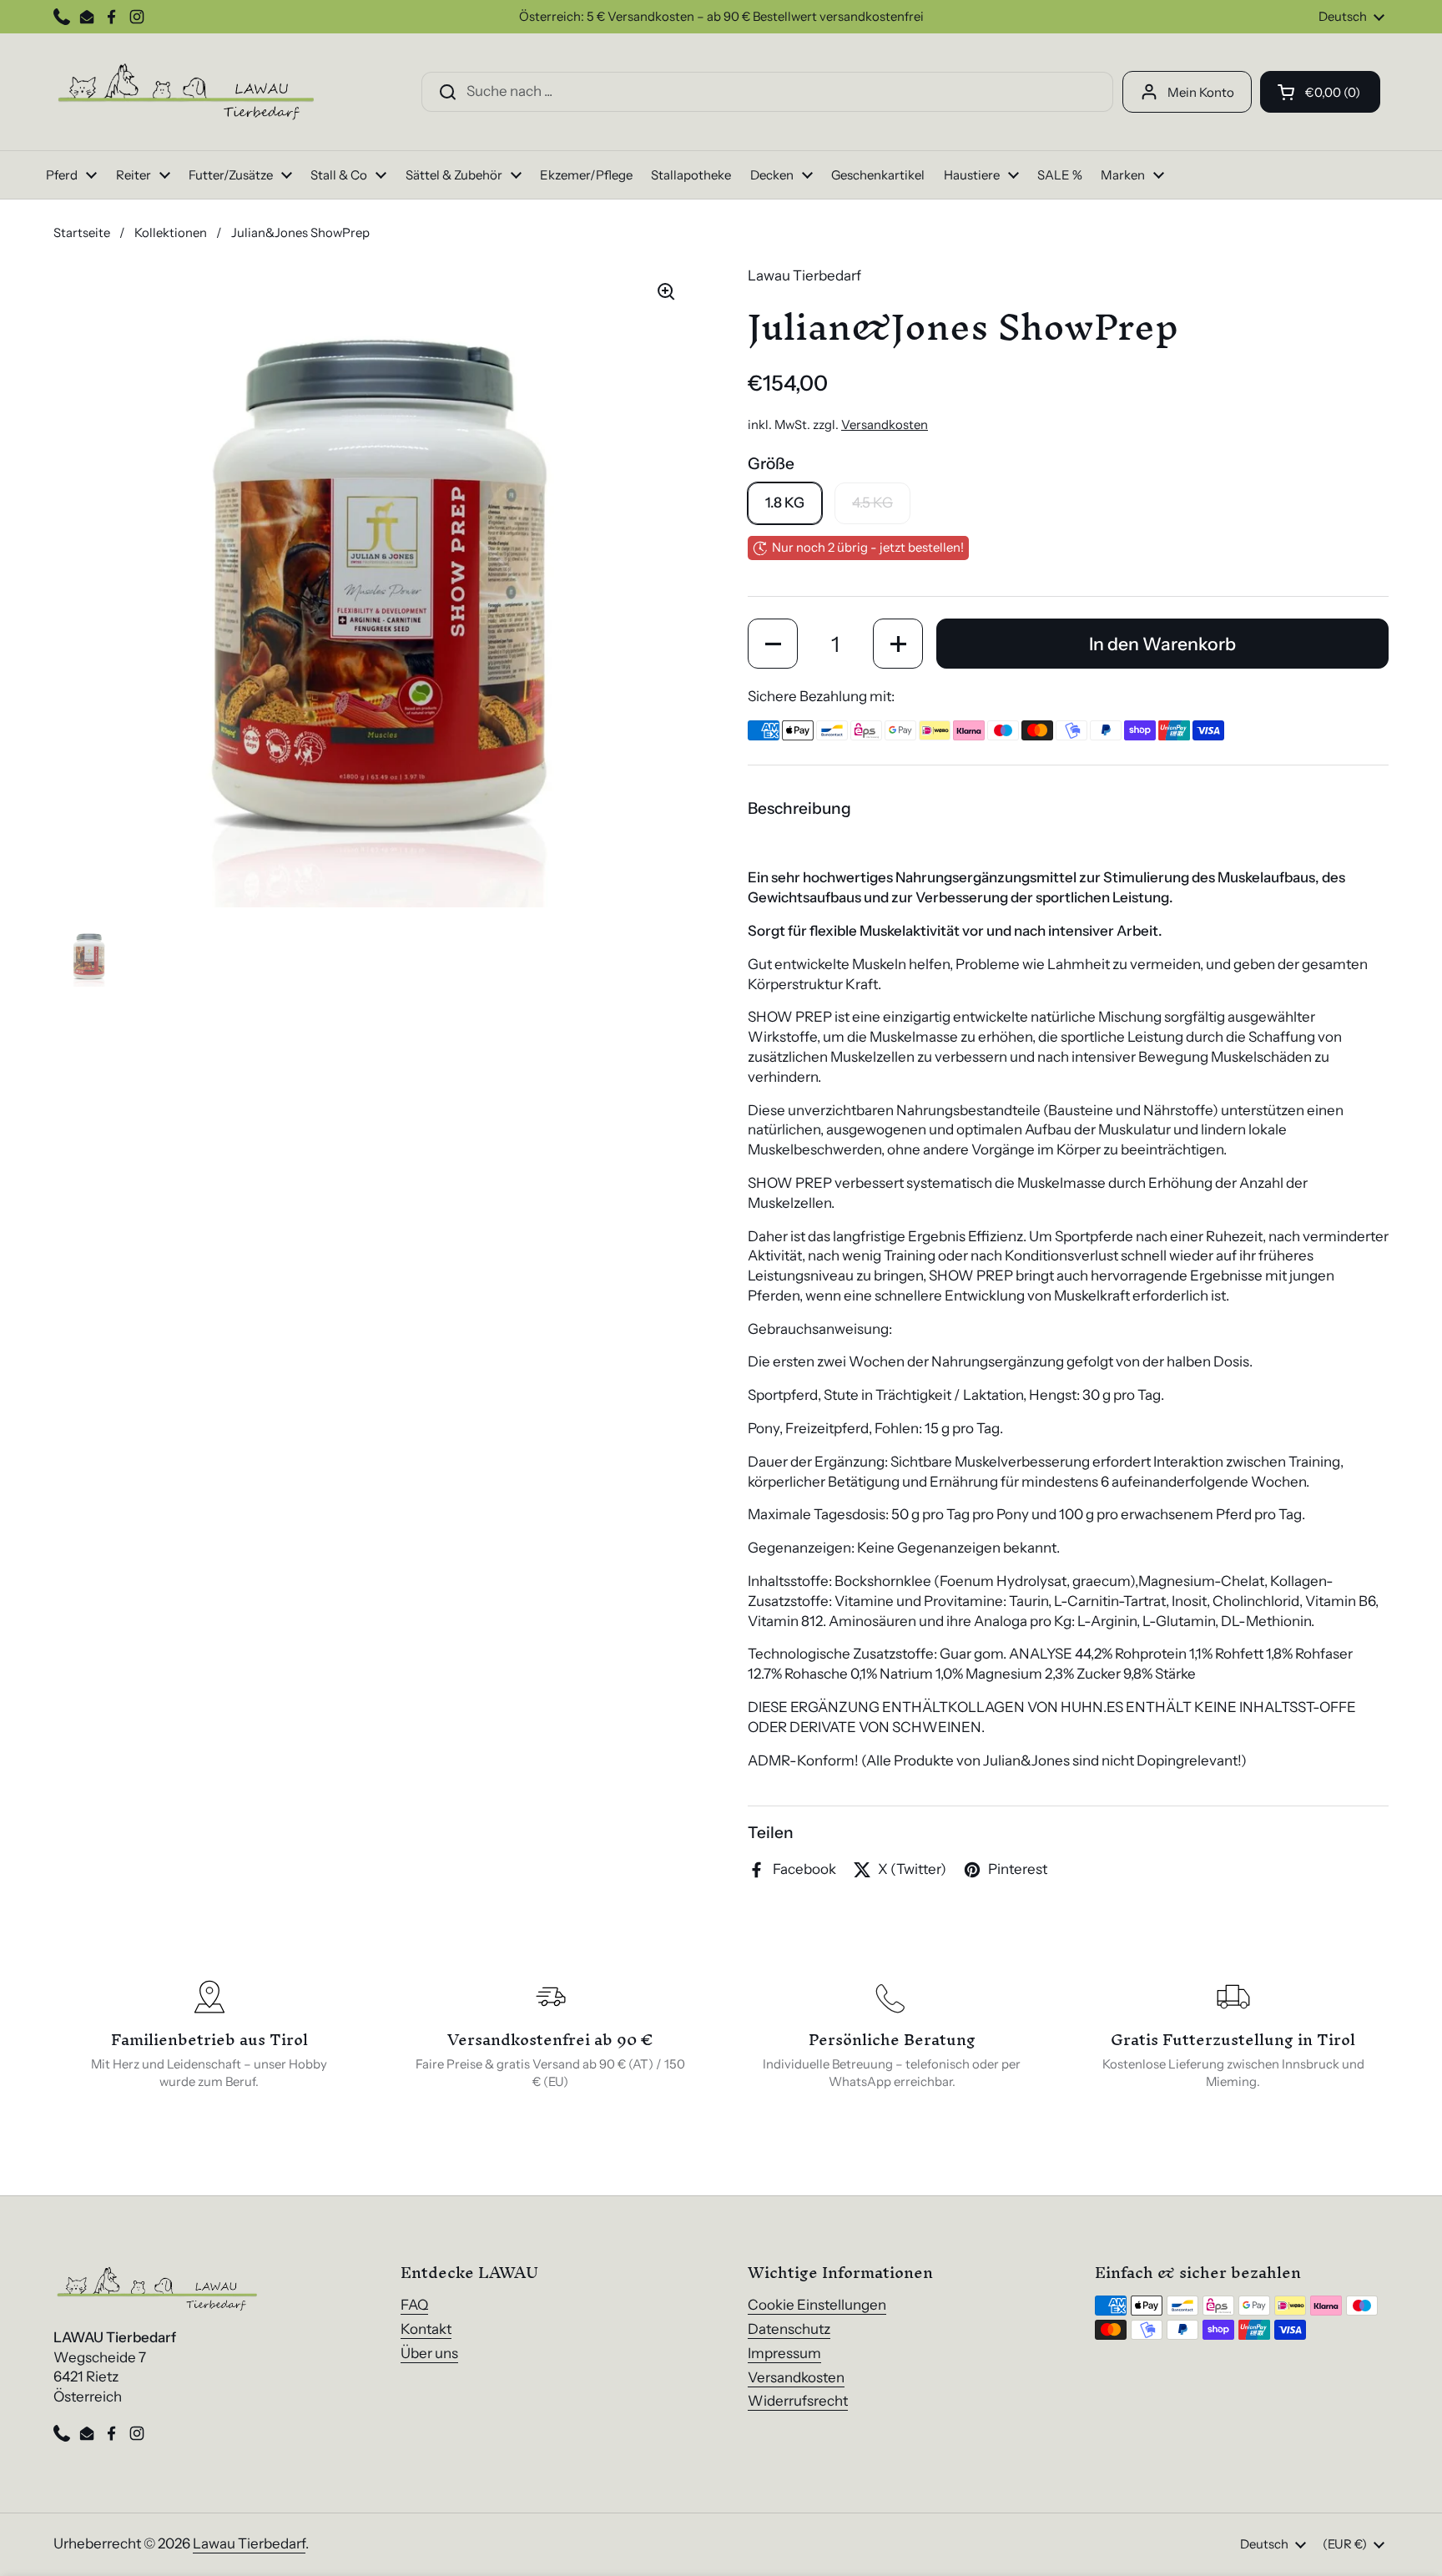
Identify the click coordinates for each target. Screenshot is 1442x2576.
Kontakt (426, 2329)
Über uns (429, 2353)
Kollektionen (171, 233)
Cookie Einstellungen (817, 2305)
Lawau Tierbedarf (249, 2543)
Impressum (784, 2353)
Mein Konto (1201, 92)
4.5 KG (872, 503)
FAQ (414, 2305)
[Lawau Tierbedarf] (187, 92)
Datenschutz (789, 2329)
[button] (1320, 92)
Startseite (82, 233)
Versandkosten (885, 425)
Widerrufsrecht (798, 2401)
